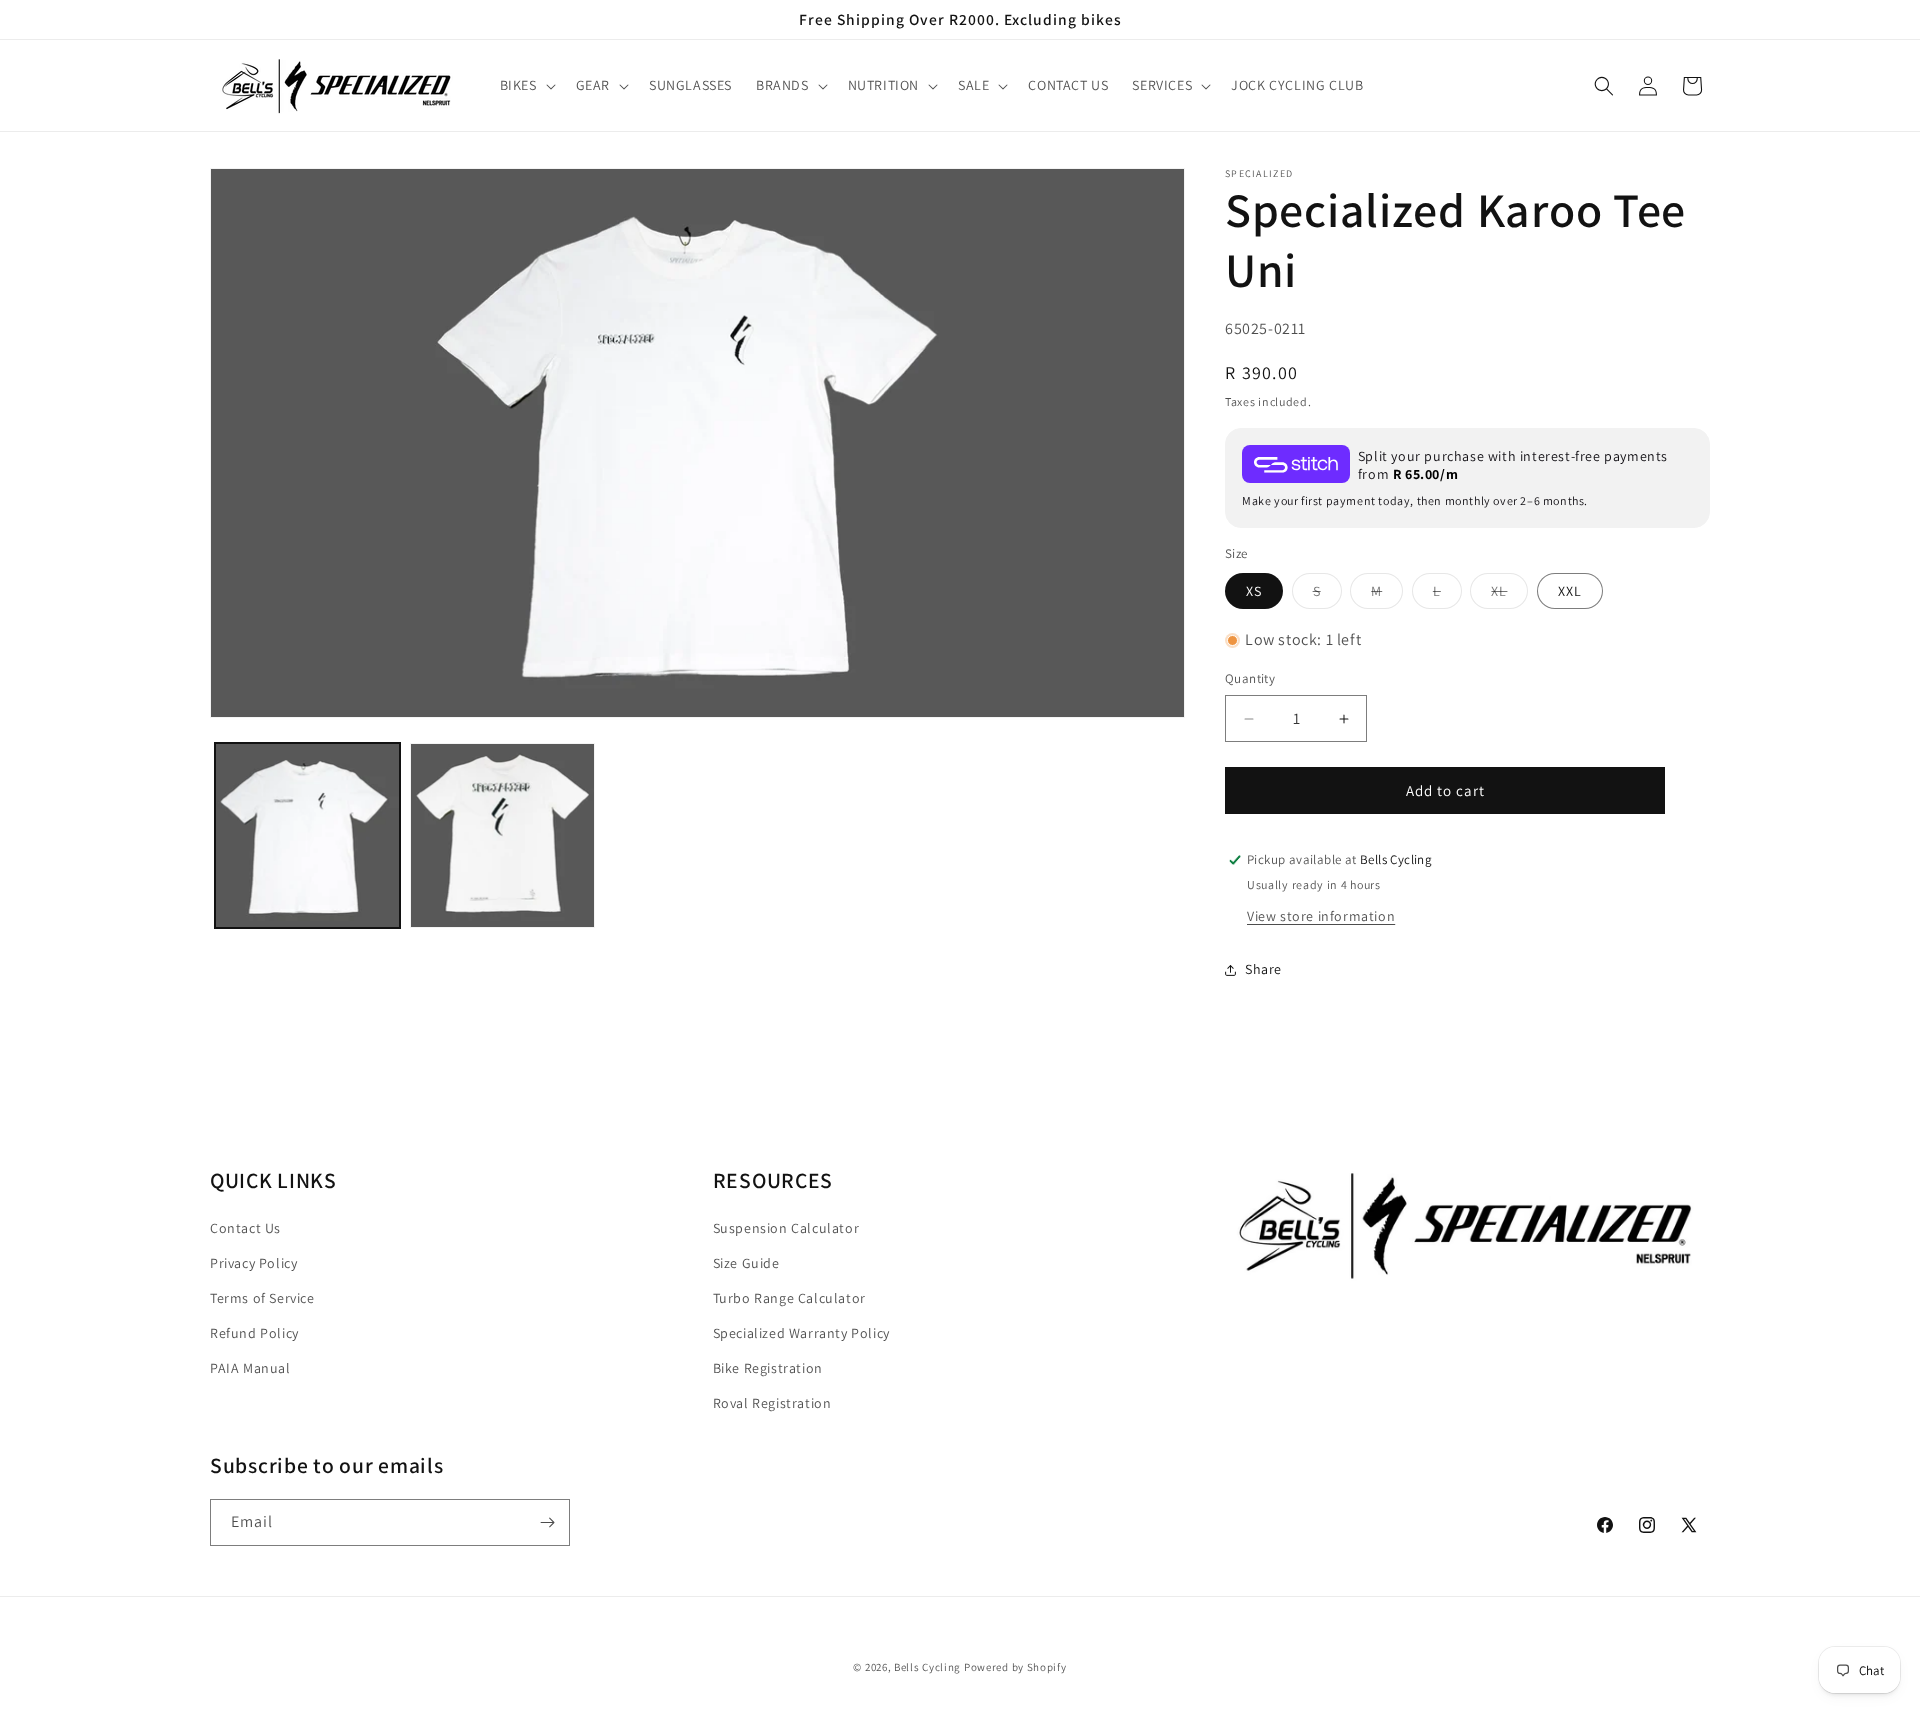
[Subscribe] (547, 1522)
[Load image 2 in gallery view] (502, 835)
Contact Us (245, 1228)
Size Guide (746, 1263)
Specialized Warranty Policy (801, 1333)
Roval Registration (772, 1403)
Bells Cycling (927, 1667)
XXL (1570, 591)
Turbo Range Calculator (789, 1298)
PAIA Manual (250, 1368)
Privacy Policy (253, 1263)
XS (1254, 591)
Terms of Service (262, 1298)
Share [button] (1263, 969)
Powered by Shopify (1015, 1667)
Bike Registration (768, 1368)
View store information (1321, 916)
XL (1509, 595)
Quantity (1250, 679)
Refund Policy (254, 1333)
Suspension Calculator (786, 1228)
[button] (526, 86)
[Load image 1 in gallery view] (307, 835)
